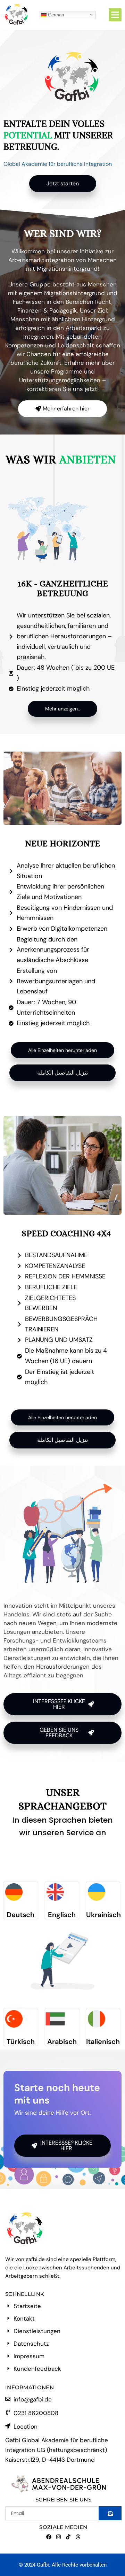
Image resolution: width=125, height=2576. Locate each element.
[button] (115, 15)
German (55, 14)
